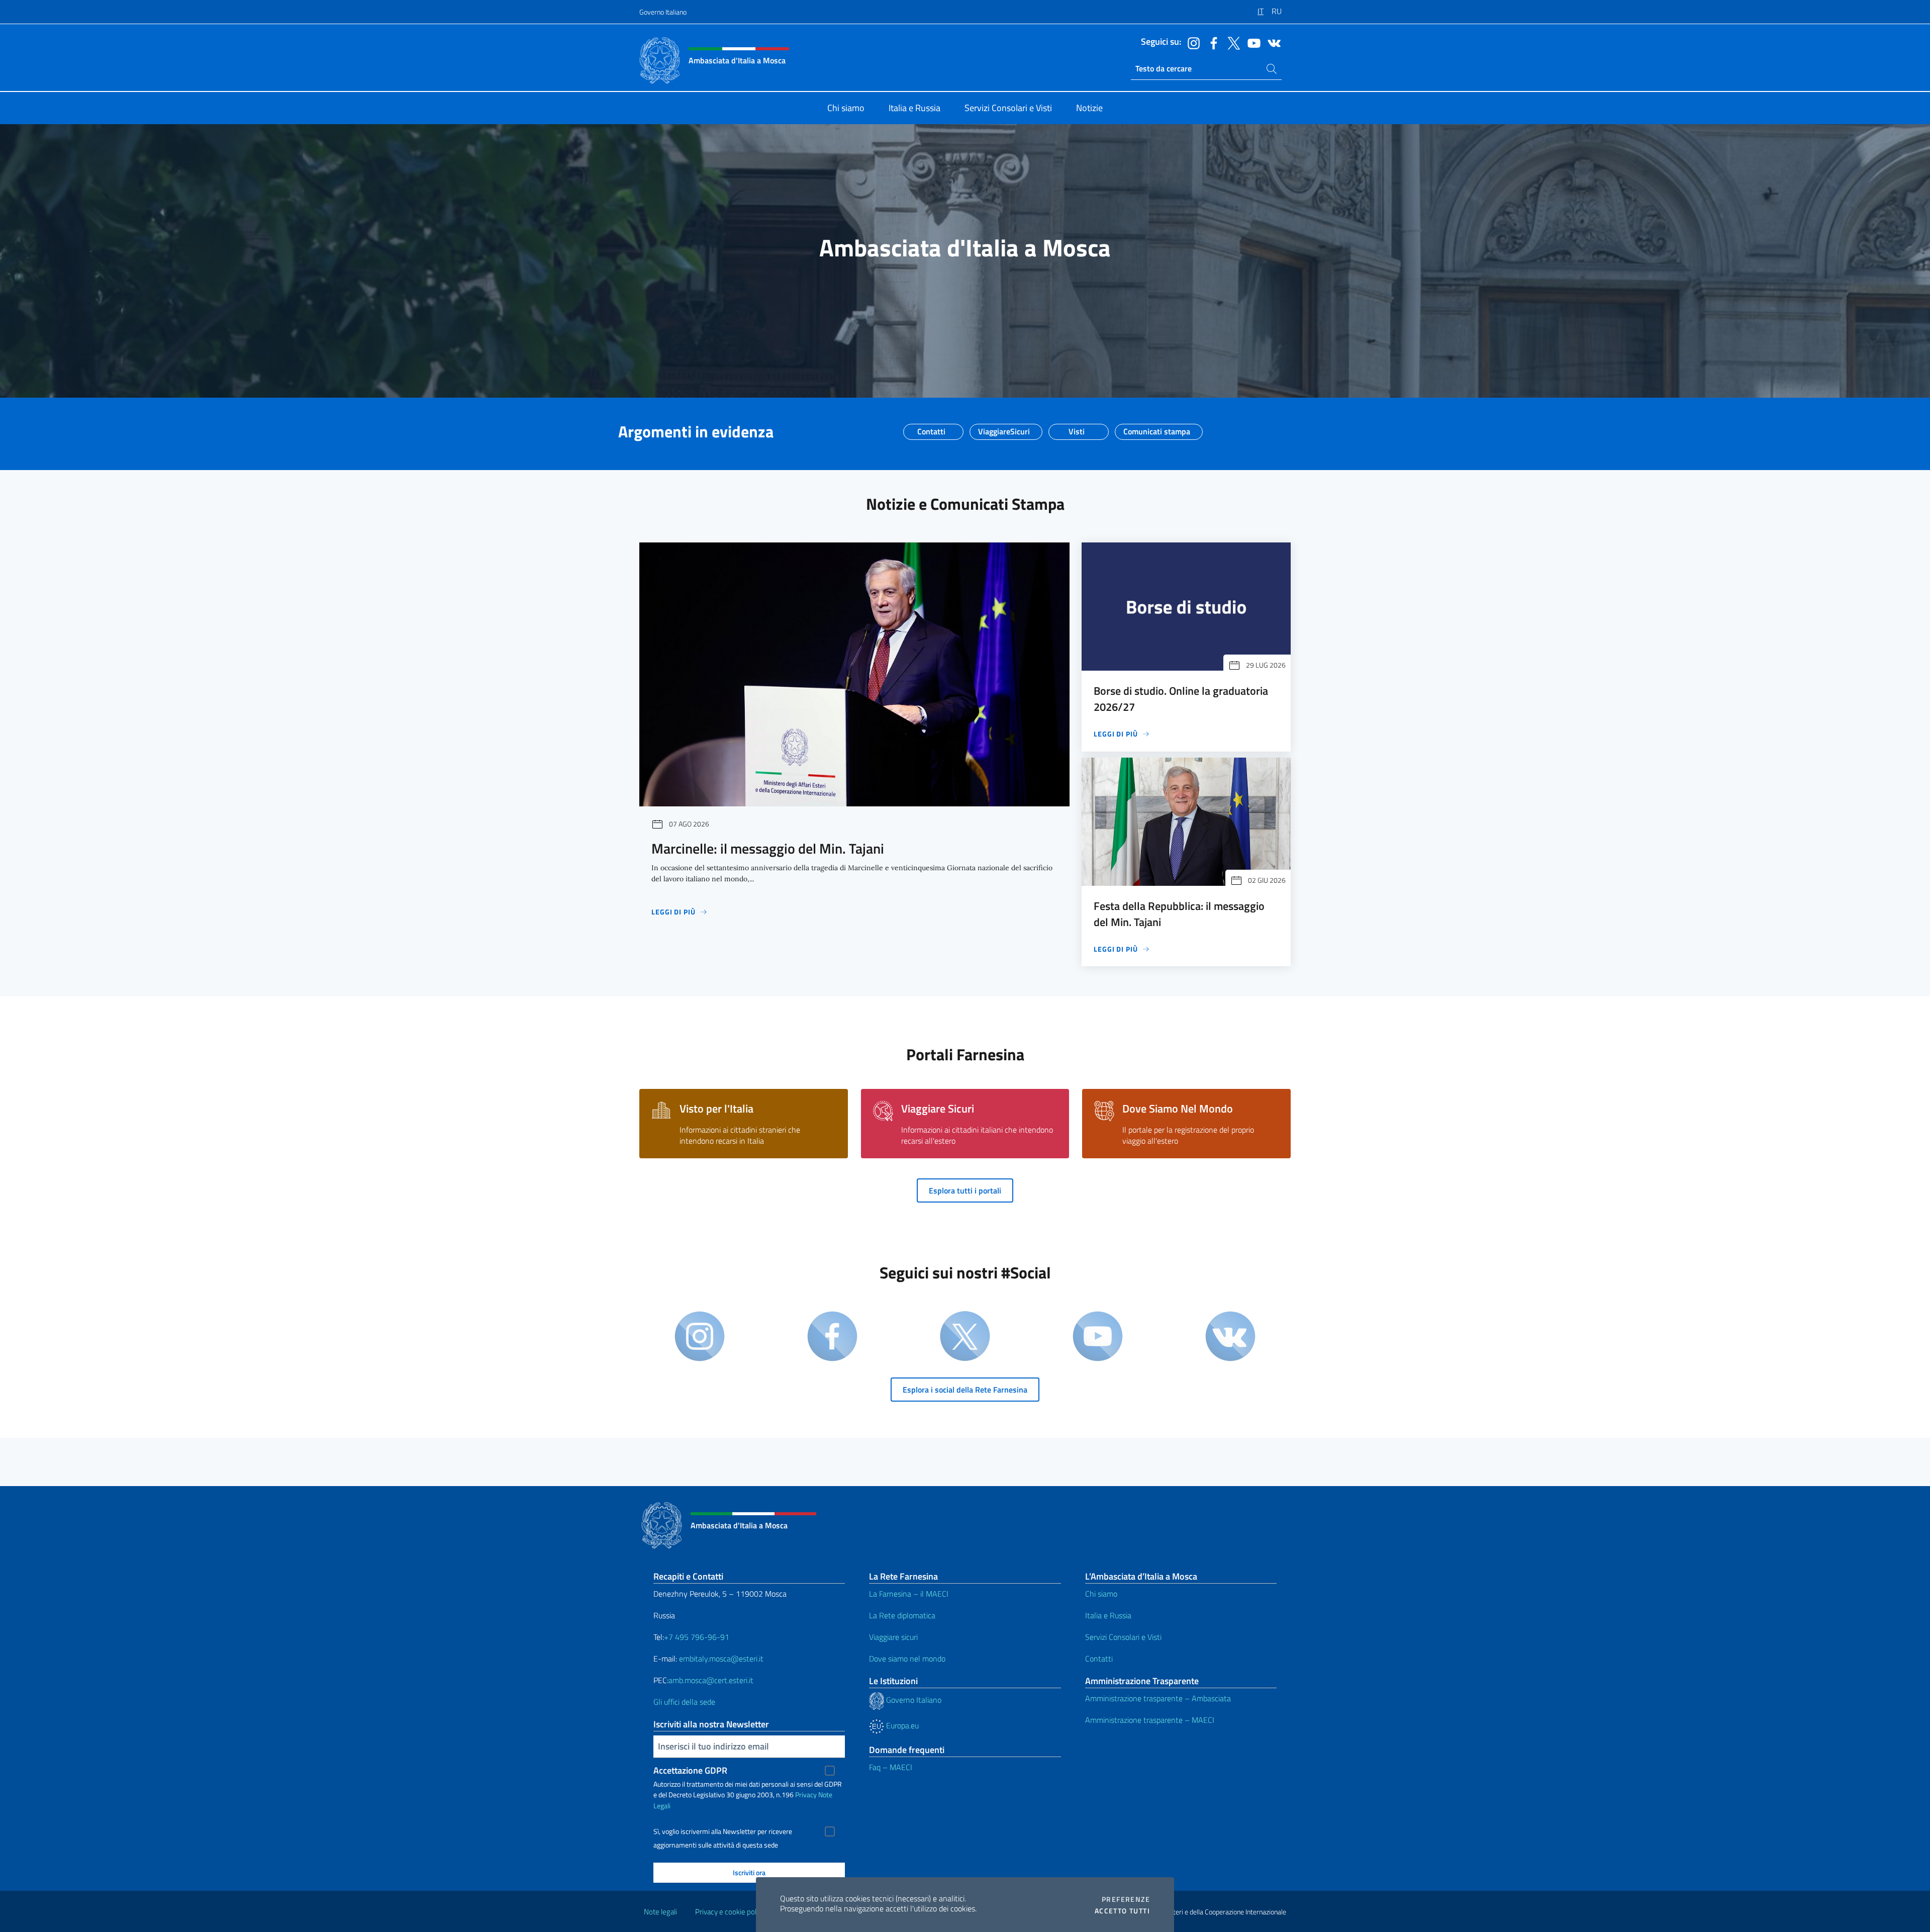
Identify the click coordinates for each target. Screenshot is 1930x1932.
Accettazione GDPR (690, 1770)
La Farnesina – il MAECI (909, 1594)
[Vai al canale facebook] (1211, 42)
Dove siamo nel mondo (907, 1659)
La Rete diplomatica (902, 1615)
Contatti (931, 428)
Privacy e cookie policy (730, 1912)
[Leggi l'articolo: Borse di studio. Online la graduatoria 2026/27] (1186, 607)
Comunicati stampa (1157, 428)
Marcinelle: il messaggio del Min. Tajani (768, 848)
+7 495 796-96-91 (697, 1637)
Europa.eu (901, 1725)
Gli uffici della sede (684, 1702)
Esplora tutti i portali (965, 1190)
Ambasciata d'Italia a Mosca (965, 248)
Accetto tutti (1122, 1911)
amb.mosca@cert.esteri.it (711, 1680)
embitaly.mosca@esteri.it (721, 1659)
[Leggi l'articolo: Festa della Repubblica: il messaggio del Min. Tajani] (1186, 822)
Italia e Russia (1108, 1615)
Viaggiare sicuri (893, 1637)
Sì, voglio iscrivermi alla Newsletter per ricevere (723, 1831)
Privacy (806, 1795)
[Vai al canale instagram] (1191, 42)
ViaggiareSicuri (1004, 428)
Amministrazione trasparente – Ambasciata (1158, 1698)
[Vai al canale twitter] (1231, 42)
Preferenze (1126, 1899)
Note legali (660, 1912)
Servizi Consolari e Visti (1123, 1637)
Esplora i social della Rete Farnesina (965, 1390)
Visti (1077, 428)
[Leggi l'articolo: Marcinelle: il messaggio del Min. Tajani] (854, 674)
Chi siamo (1101, 1594)
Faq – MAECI (891, 1767)
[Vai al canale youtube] (1251, 42)
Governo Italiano (663, 12)
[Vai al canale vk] (1272, 42)
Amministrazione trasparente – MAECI (1150, 1720)
